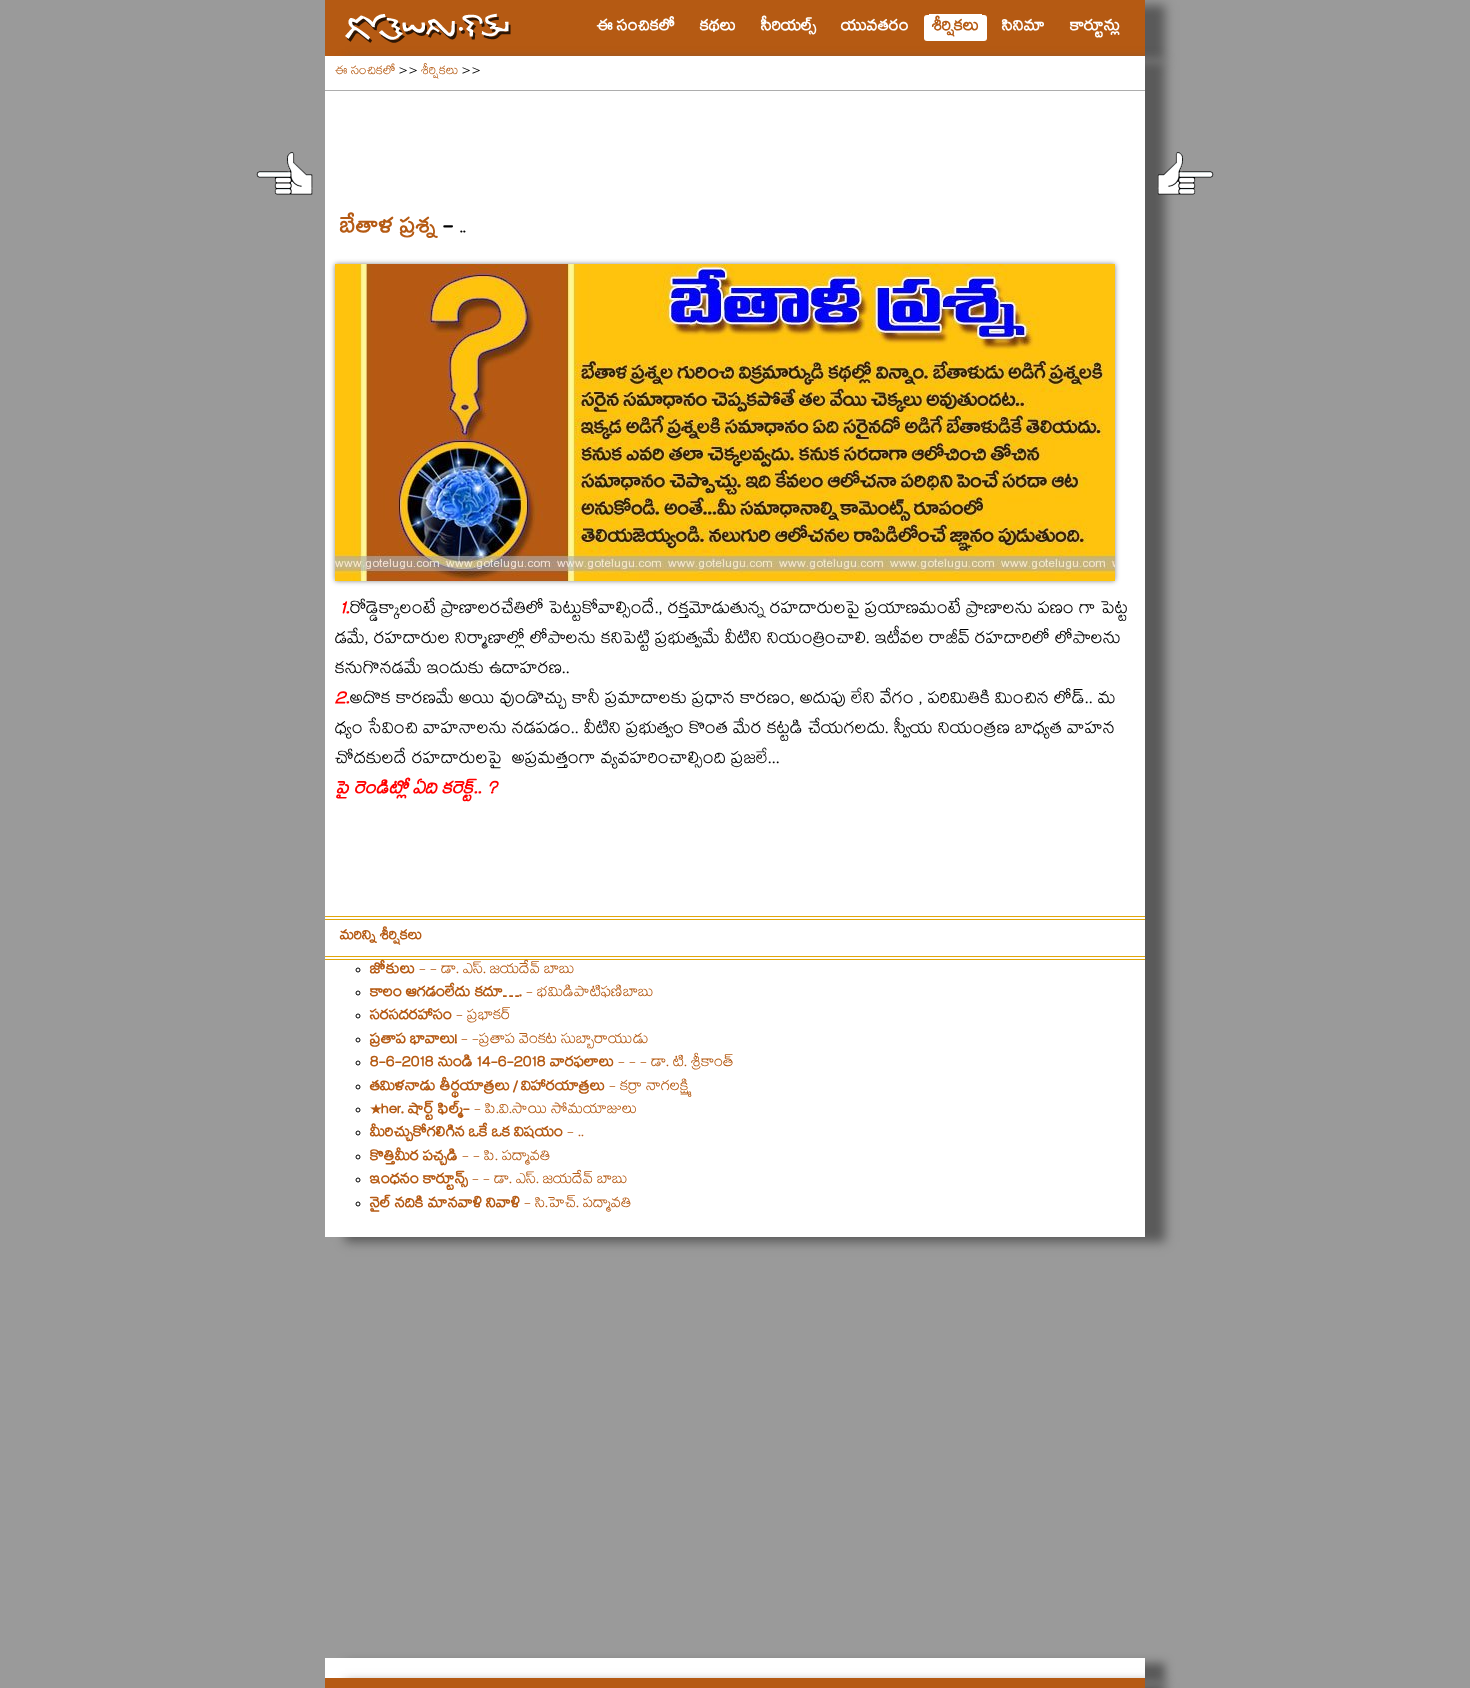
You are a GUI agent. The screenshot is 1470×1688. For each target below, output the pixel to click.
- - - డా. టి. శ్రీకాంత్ (552, 1064)
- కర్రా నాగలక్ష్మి (530, 1088)
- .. (477, 1134)
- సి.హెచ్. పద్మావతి (501, 1205)
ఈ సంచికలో (365, 72)
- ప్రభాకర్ (440, 1017)
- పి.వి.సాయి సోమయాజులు (503, 1111)
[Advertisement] (735, 141)
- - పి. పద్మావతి (460, 1158)
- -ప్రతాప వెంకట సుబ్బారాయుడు (509, 1041)
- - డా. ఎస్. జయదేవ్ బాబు (472, 971)
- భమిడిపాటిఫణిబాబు (512, 994)
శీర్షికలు (439, 72)
